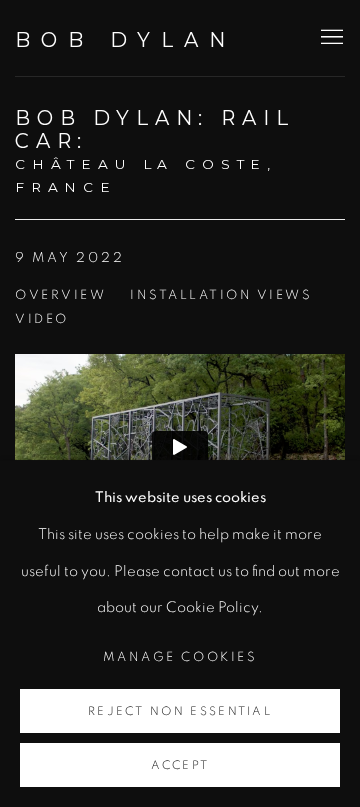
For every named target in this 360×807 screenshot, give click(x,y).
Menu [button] (330, 38)
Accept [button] (180, 765)
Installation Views (221, 295)
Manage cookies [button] (180, 657)
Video (42, 319)
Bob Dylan (125, 40)
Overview (60, 295)
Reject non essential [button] (180, 711)
